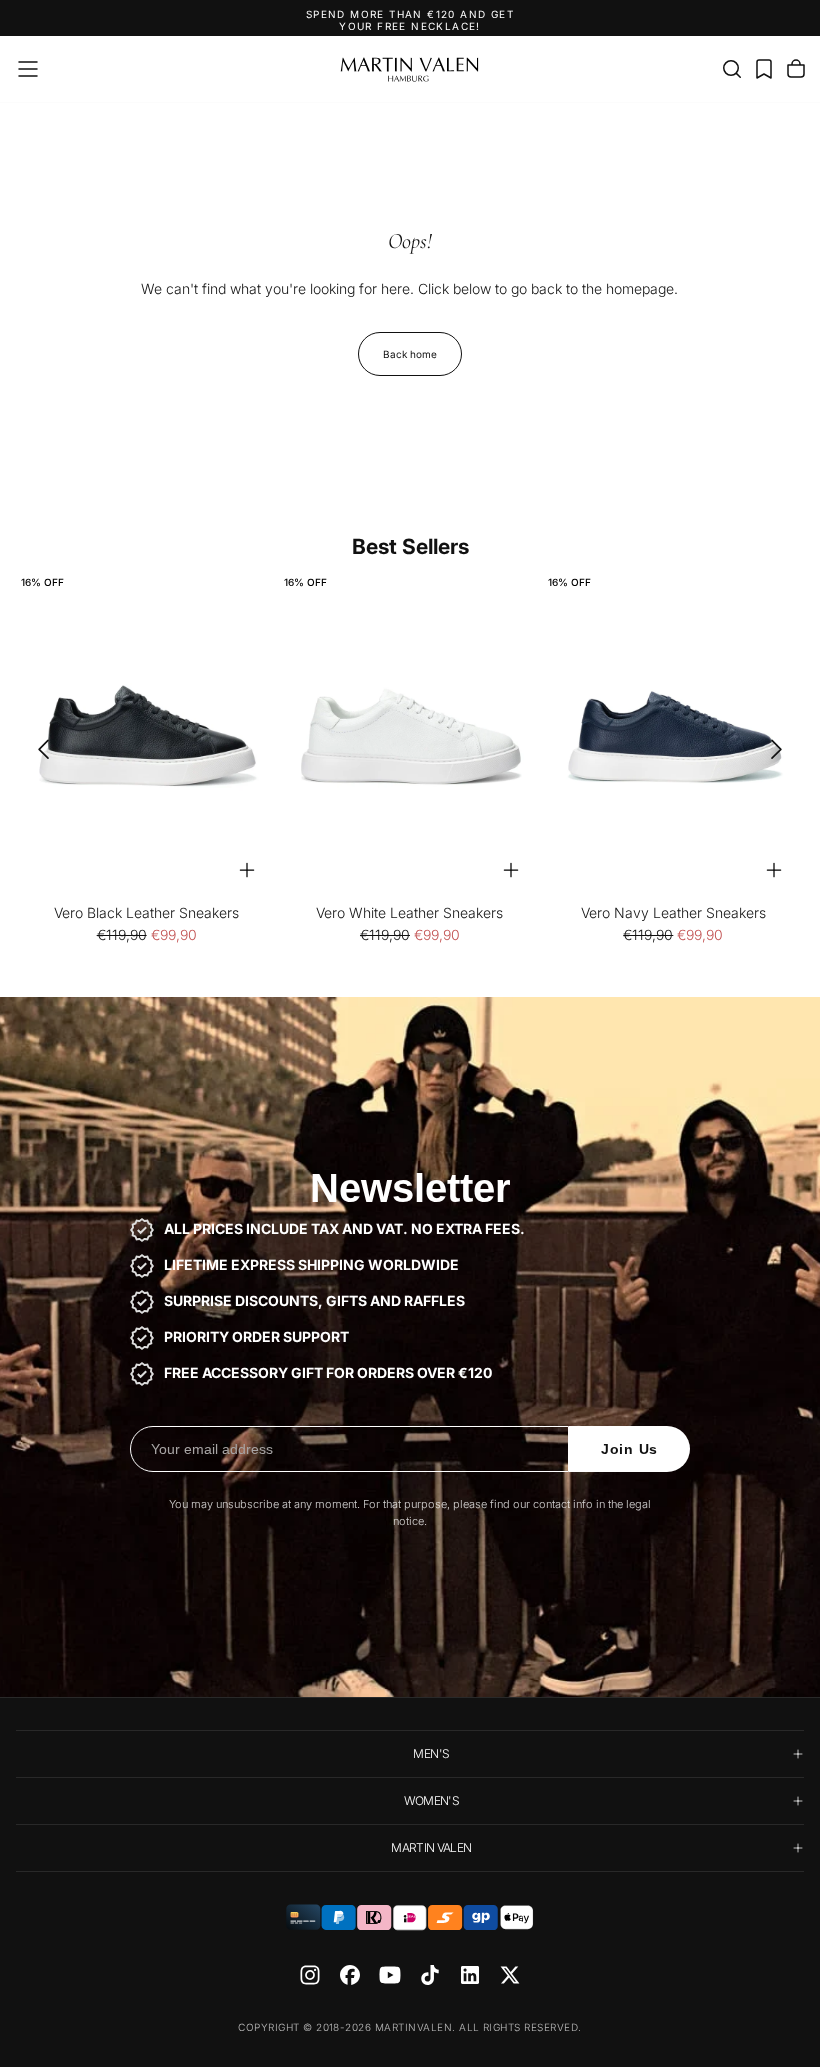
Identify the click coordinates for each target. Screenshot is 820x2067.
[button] (28, 69)
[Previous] (37, 750)
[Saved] (764, 69)
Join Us (629, 1449)
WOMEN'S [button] (432, 1800)
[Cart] (796, 69)
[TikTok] (430, 1975)
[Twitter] (510, 1975)
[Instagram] (310, 1975)
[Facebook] (350, 1975)
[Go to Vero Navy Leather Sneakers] (673, 736)
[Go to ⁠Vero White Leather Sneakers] (409, 736)
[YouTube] (390, 1975)
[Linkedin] (470, 1975)
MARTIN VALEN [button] (431, 1847)
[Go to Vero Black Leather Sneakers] (146, 736)
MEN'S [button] (431, 1753)
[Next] (783, 750)
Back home (410, 354)
